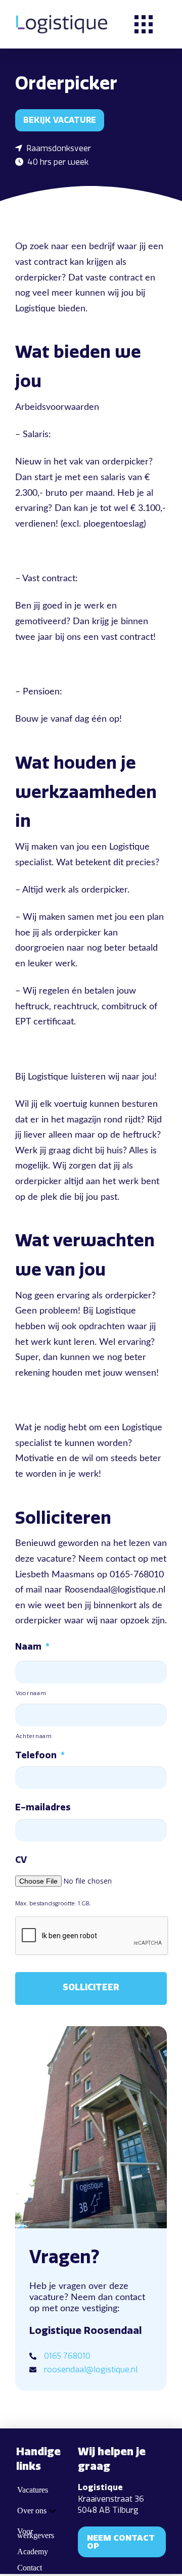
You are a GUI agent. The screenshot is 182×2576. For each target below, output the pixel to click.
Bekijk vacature (60, 120)
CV (21, 1860)
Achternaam (34, 1736)
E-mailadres (43, 1807)
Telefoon (40, 1755)
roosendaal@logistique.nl (91, 2370)
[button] (144, 24)
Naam (32, 1647)
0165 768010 (67, 2356)
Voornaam (31, 1693)
